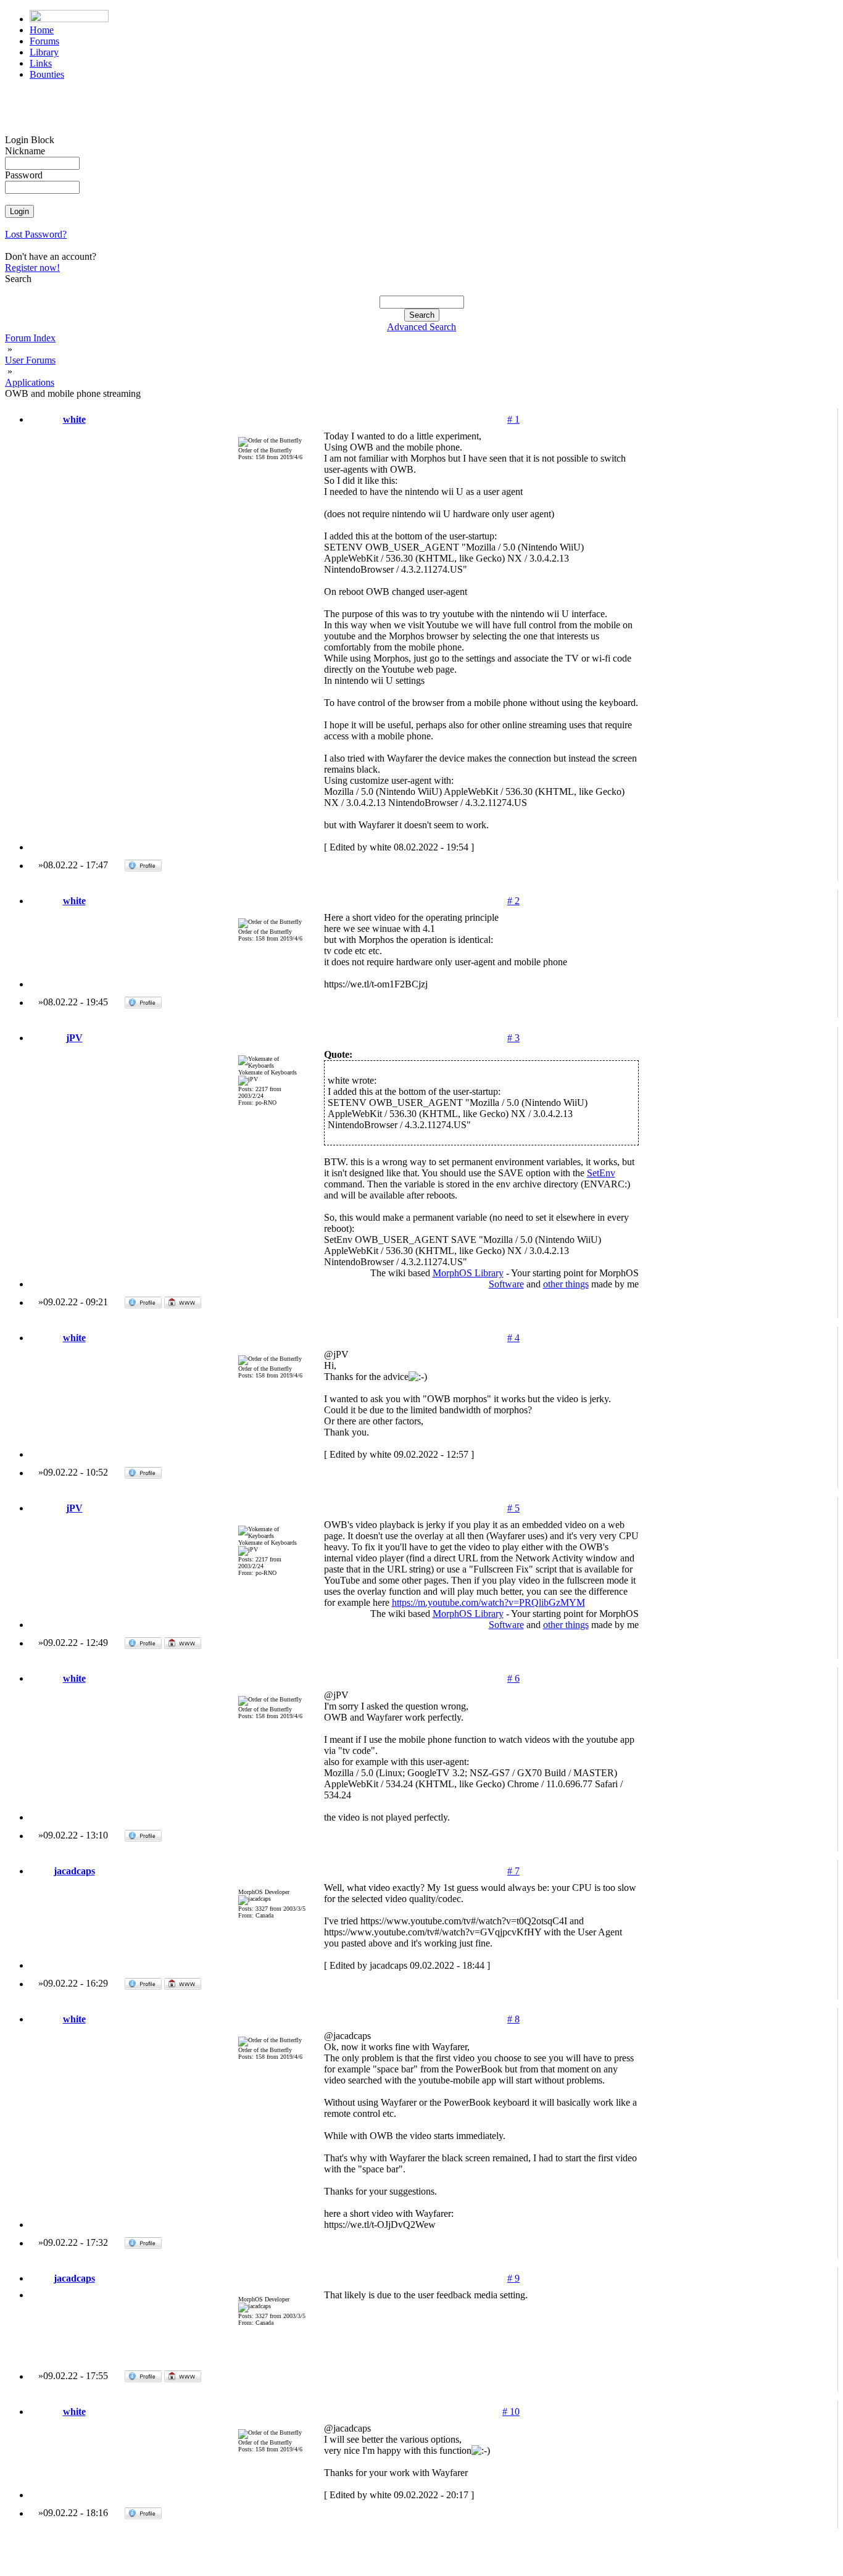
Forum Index (30, 338)
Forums (44, 41)
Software (506, 1284)
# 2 (513, 901)
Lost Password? (36, 234)
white (74, 419)
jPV (74, 1038)
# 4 (513, 1338)
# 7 (513, 1871)
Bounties (47, 74)
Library (44, 52)
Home (42, 30)
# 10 (511, 2412)
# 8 (513, 2019)
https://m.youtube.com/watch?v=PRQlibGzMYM (488, 1602)
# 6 (513, 1678)
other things (566, 1284)
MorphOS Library (468, 1273)
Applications (30, 382)
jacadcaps (74, 1871)
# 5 (513, 1508)
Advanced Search (421, 327)
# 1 (513, 419)
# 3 (513, 1038)
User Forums (30, 360)
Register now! (32, 268)
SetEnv (601, 1173)
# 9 (513, 2278)
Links (41, 63)
